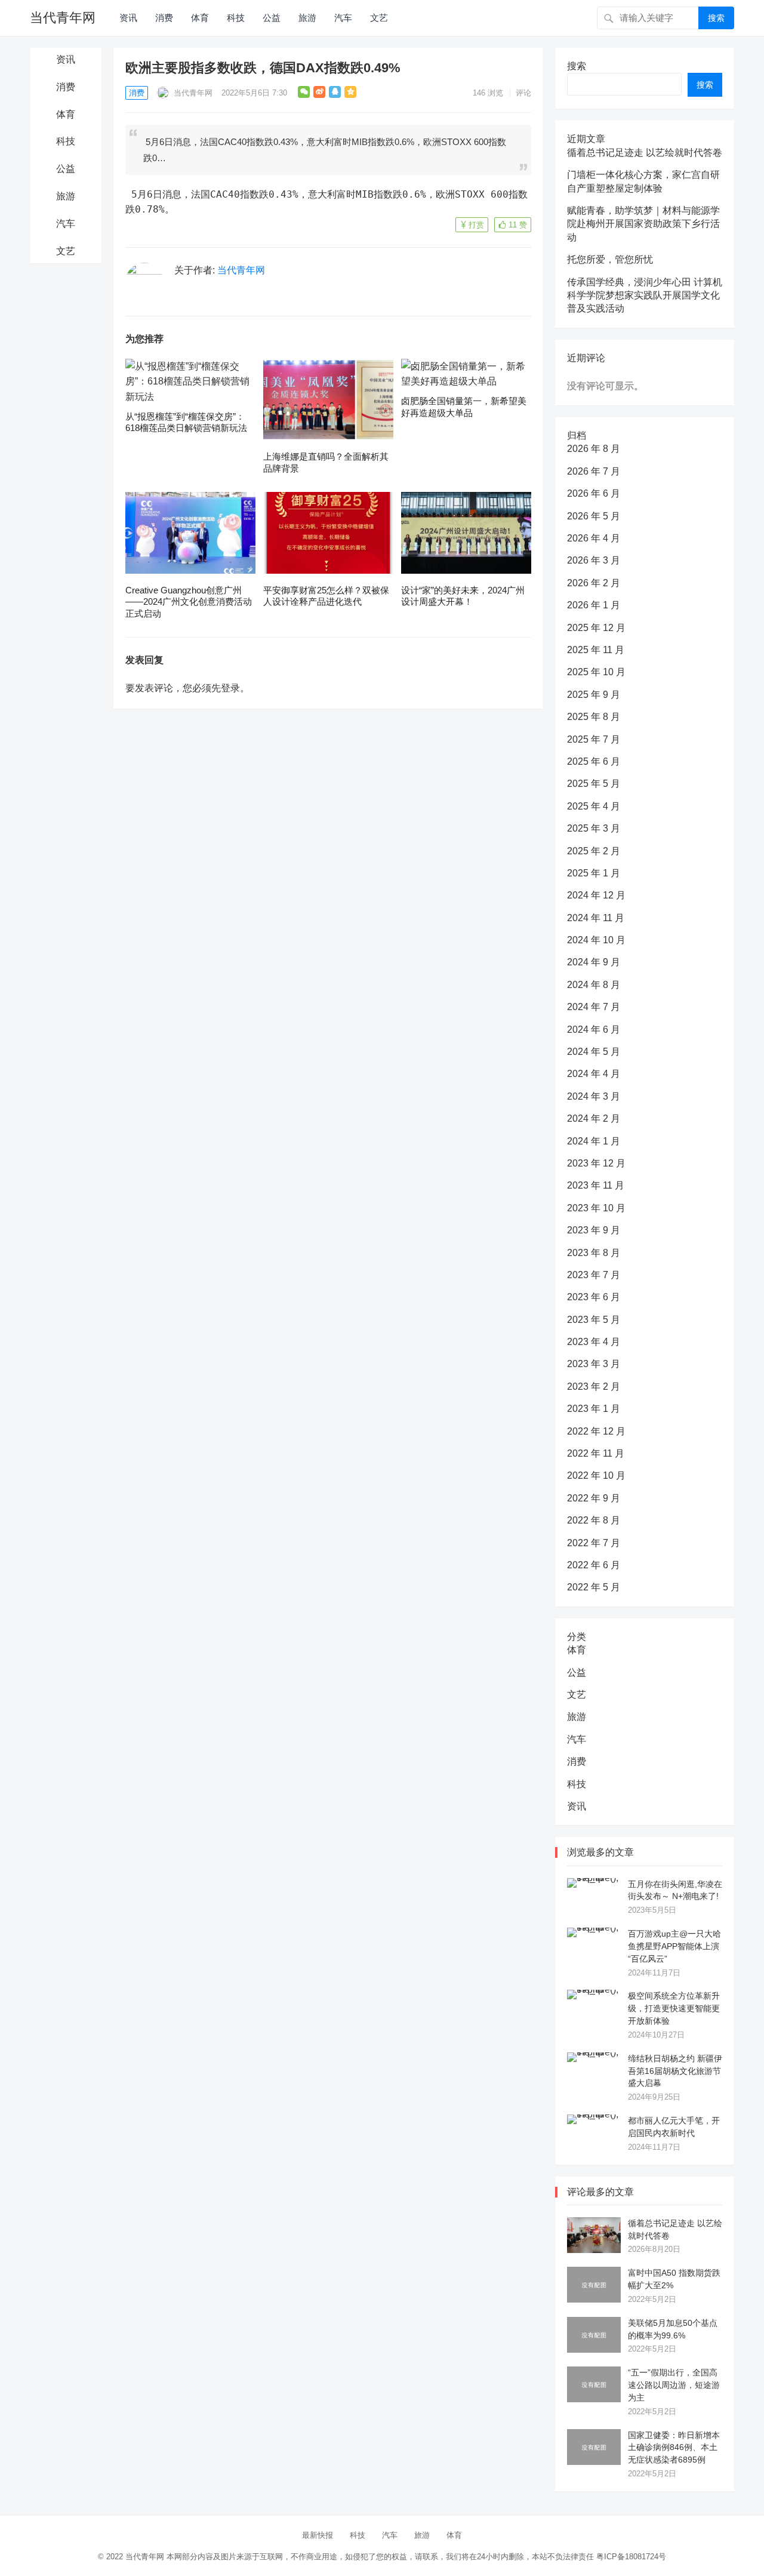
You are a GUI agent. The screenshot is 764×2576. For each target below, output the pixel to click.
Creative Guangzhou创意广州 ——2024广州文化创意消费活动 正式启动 (189, 602)
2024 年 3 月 (594, 1096)
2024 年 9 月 (594, 962)
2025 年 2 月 (594, 851)
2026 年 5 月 (594, 516)
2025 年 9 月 (594, 695)
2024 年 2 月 (594, 1118)
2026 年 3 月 (594, 560)
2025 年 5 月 (594, 784)
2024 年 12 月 (596, 895)
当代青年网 (63, 18)
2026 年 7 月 (594, 471)
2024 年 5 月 (594, 1052)
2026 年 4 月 (594, 538)
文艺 (379, 18)
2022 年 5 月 (594, 1587)
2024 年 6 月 (594, 1030)
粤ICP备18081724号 (631, 2557)
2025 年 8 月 (594, 717)
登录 (230, 688)
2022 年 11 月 (596, 1453)
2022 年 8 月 (594, 1520)
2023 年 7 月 (594, 1275)
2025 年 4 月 (594, 806)
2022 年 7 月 (594, 1543)
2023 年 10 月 (596, 1208)
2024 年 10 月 (596, 940)
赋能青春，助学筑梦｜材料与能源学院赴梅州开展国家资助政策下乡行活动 (643, 224)
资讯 (128, 18)
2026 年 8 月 (594, 449)
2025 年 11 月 (596, 650)
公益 (272, 18)
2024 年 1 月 (594, 1141)
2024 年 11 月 (596, 918)
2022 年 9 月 (594, 1498)
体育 (200, 18)
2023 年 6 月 (594, 1297)
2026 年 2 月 (594, 583)
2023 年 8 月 (594, 1253)
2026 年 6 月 (594, 493)
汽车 (343, 18)
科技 (236, 18)
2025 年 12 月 (596, 628)
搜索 (716, 18)
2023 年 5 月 (594, 1320)
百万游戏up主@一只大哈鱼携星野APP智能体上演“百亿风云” (674, 1946)
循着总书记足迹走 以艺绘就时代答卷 (645, 153)
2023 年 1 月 (594, 1409)
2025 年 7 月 (594, 739)
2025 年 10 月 (596, 672)
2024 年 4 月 (594, 1074)
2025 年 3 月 (594, 828)
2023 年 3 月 (594, 1364)
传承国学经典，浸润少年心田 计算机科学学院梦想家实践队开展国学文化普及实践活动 (645, 296)
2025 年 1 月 (594, 873)
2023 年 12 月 (596, 1163)
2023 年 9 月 (594, 1230)
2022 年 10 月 (596, 1475)
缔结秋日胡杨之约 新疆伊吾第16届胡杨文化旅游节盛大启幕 (675, 2071)
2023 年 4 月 (594, 1342)
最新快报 (318, 2535)
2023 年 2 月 (594, 1387)
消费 (164, 18)
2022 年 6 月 (594, 1565)
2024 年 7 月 (594, 1007)
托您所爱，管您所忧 (610, 259)
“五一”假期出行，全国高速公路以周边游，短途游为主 (674, 2385)
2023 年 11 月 (596, 1185)
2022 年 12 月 (596, 1431)
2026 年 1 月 (594, 605)
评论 (523, 93)
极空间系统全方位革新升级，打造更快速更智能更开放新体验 (674, 2008)
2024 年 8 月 (594, 985)
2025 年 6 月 (594, 761)
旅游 (307, 18)
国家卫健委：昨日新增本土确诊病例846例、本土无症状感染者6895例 (674, 2448)
